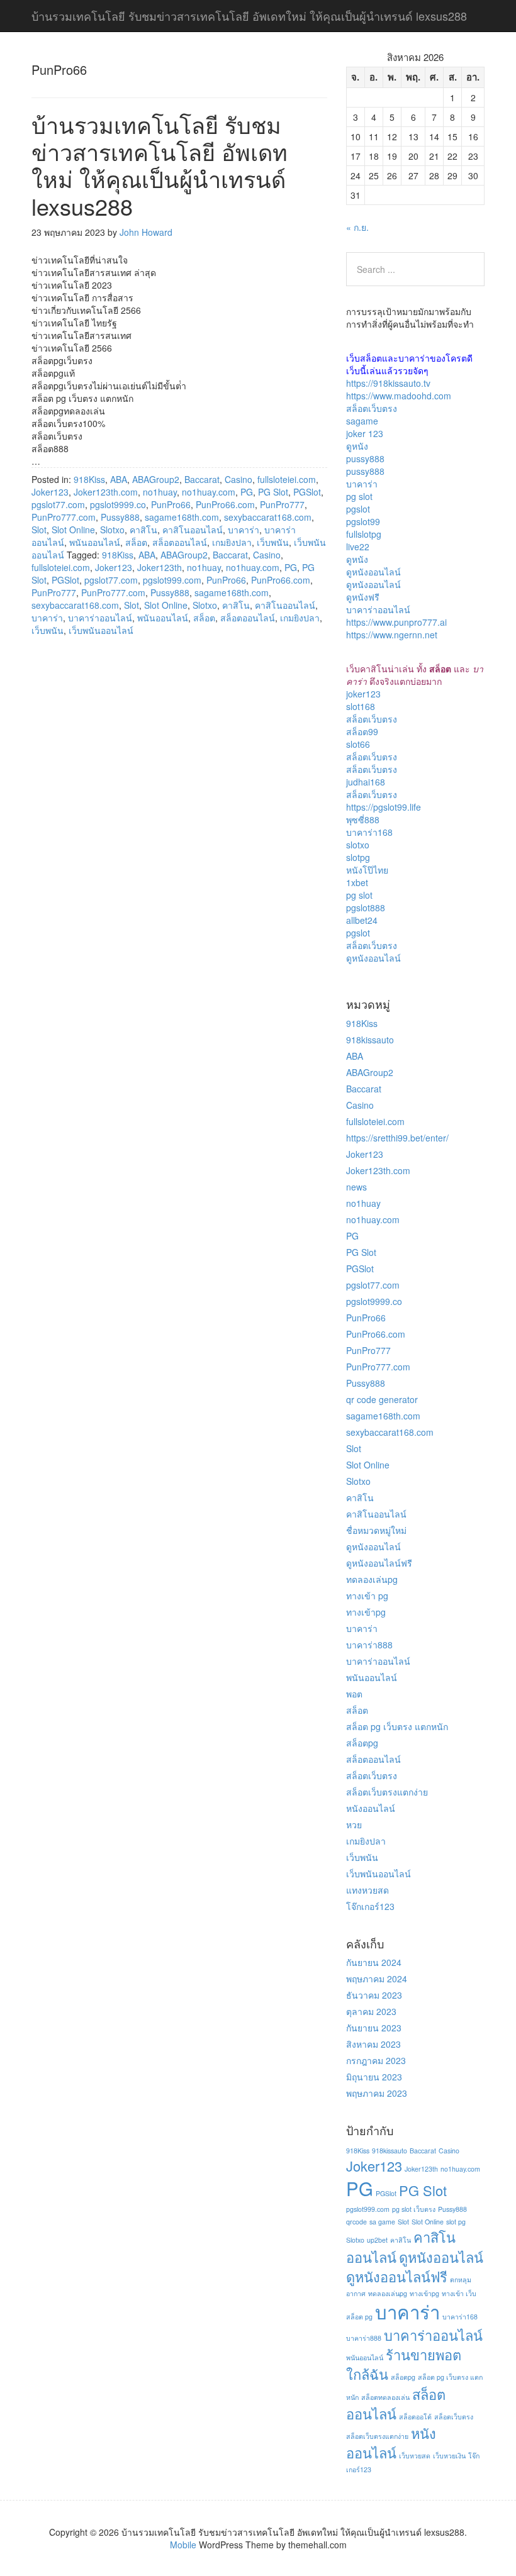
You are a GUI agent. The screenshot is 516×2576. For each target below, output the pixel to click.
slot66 (358, 744)
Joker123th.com (106, 492)
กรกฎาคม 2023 (376, 2060)
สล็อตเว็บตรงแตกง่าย (387, 1792)
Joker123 (50, 492)
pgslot (358, 509)
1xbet (357, 882)
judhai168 (366, 782)
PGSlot (307, 492)
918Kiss (89, 479)
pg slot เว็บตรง (414, 2209)
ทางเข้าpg (366, 1612)
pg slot (359, 496)
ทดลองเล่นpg (372, 1579)
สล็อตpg (362, 1743)
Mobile (183, 2545)
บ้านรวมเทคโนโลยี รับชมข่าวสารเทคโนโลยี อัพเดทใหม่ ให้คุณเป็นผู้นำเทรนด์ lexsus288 (160, 165)
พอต (354, 1694)
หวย (354, 1824)
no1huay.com (209, 492)
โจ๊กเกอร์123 (370, 1906)
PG (247, 492)
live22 (358, 547)
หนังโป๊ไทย (367, 870)
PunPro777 (282, 504)
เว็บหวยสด (415, 2456)
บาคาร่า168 (369, 832)
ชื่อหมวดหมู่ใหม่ (376, 1530)
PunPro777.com (64, 517)
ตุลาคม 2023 (371, 2011)
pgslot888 (366, 908)
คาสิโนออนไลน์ (193, 530)
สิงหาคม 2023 (373, 2044)
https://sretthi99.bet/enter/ (397, 1138)
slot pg (456, 2222)
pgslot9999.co (118, 504)
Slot (39, 530)
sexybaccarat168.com (268, 517)
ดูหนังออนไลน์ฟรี (379, 1563)
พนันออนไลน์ (95, 542)
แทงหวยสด (367, 1890)
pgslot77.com (58, 504)
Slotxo (112, 530)
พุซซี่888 (363, 819)
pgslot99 (363, 521)
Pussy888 (120, 517)
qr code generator (382, 1399)
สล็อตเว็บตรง (372, 408)
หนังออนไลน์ (371, 1808)
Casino (238, 479)
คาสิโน (143, 530)
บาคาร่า (244, 530)
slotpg (358, 857)
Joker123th (160, 567)
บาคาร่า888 (369, 1645)
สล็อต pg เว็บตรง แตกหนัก (397, 1726)
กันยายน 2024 (374, 1962)
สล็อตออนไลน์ (180, 542)
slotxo (358, 845)
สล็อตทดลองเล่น (385, 2397)
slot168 (361, 706)
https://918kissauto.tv (388, 383)
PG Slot (273, 492)
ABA (119, 479)
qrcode (356, 2222)
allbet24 (362, 920)
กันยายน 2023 (374, 2028)
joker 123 (365, 433)
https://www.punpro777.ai (396, 622)
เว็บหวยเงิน (449, 2456)
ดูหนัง (357, 446)
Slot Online (73, 530)
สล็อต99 (362, 731)
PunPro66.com (225, 504)
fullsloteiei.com (287, 479)
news (356, 1187)
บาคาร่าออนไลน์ (100, 618)
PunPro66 (171, 504)
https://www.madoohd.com (399, 396)
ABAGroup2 (156, 479)
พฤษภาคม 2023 (377, 2093)
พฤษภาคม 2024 (377, 1979)
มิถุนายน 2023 (374, 2077)
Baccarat (202, 479)
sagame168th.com (182, 517)
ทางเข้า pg (367, 1596)
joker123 (363, 694)
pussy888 (365, 458)
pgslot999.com (172, 580)
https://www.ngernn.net (392, 635)
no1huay (160, 492)
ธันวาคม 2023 (374, 1995)
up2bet (377, 2240)
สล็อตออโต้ (415, 2417)
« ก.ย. (357, 227)
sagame (362, 421)
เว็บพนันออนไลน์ (101, 630)
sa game (382, 2222)
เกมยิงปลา (232, 542)
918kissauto (370, 1040)
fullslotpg (364, 534)
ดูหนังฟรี (363, 597)
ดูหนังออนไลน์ (373, 572)
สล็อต (136, 542)
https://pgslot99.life (384, 807)
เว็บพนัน (273, 542)
